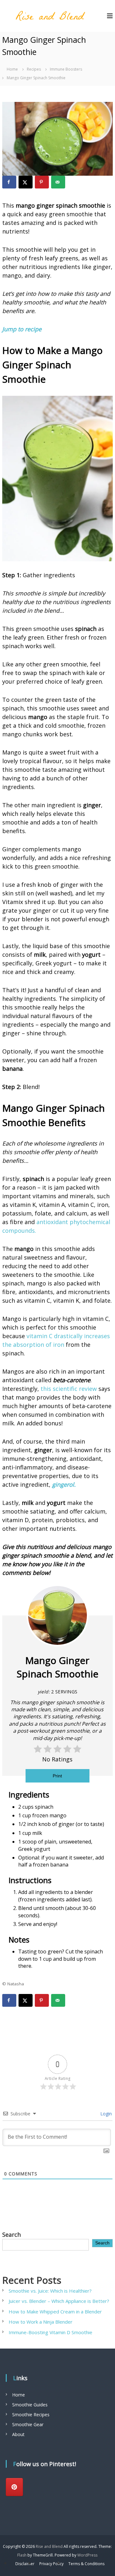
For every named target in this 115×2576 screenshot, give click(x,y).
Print (57, 1776)
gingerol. (64, 1484)
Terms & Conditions (86, 2564)
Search (11, 2235)
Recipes (34, 69)
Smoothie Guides (30, 2405)
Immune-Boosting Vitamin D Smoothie (50, 2332)
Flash (22, 2555)
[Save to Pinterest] (42, 182)
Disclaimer (25, 2564)
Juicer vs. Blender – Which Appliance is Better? (59, 2301)
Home (19, 2395)
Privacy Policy (51, 2564)
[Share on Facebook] (9, 182)
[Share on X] (26, 182)
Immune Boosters (66, 69)
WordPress (87, 2555)
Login (105, 2114)
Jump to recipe (22, 329)
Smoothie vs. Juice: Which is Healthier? (51, 2291)
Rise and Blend (49, 2546)
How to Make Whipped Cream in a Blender (55, 2311)
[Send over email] (58, 182)
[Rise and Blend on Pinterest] (14, 2487)
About (18, 2434)
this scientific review (69, 1389)
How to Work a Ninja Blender (41, 2322)
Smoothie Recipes (31, 2415)
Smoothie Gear (28, 2424)
